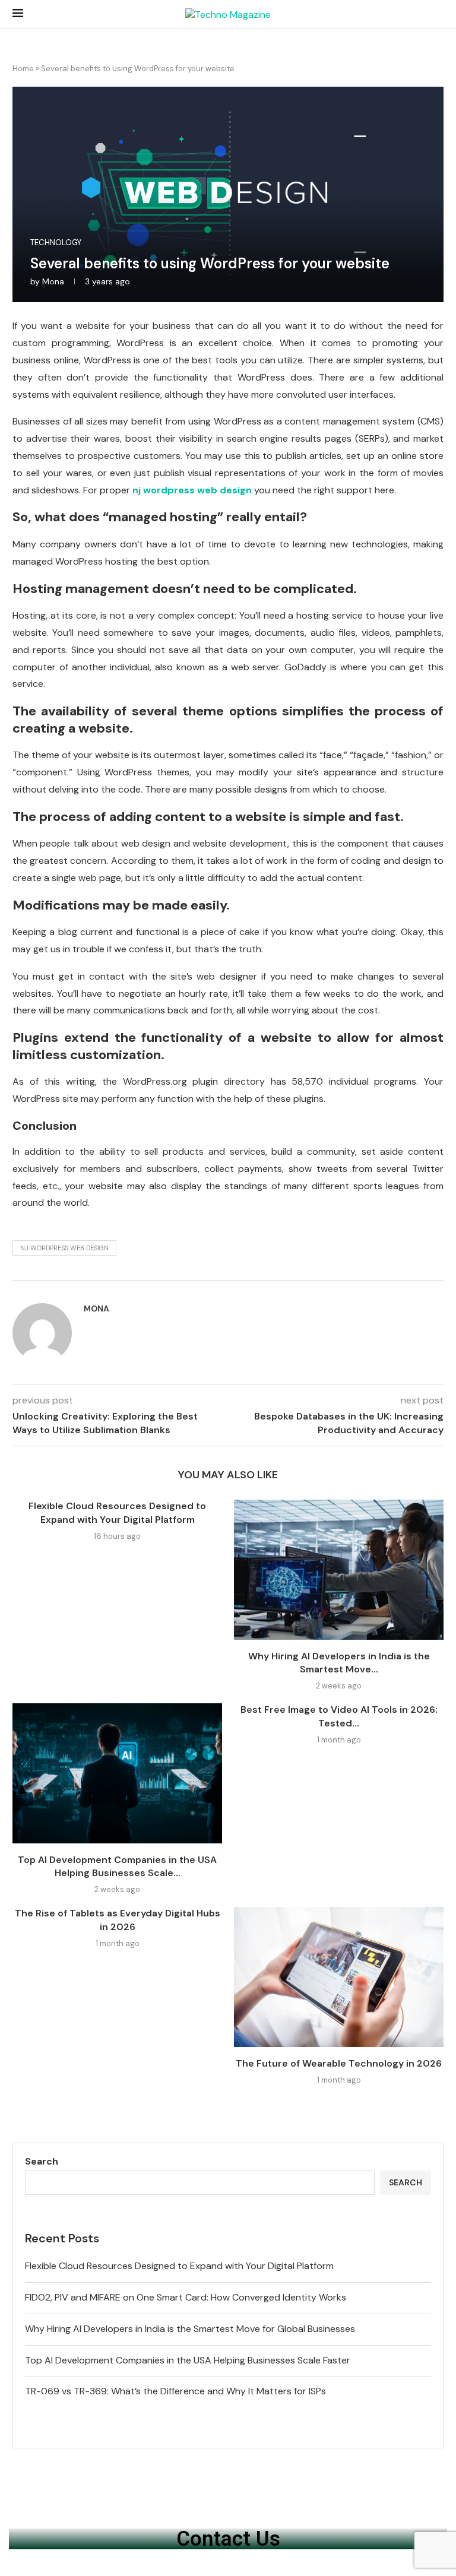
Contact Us (228, 2539)
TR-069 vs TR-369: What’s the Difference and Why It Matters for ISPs (175, 2391)
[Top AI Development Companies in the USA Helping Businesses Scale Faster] (117, 1773)
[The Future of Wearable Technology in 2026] (339, 1977)
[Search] (438, 15)
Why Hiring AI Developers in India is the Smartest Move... (339, 1663)
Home (23, 69)
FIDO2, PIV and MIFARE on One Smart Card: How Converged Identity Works (186, 2297)
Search (42, 2161)
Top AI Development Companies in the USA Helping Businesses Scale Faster (188, 2360)
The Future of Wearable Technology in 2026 (339, 2063)
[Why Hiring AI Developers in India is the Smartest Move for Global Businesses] (339, 1569)
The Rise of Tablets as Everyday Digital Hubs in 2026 (118, 1920)
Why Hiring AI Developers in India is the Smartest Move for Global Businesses (190, 2329)
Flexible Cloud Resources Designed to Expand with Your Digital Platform (117, 1512)
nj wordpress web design (64, 1248)
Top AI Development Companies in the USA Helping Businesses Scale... (117, 1866)
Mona (53, 281)
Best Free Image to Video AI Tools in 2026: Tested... (339, 1716)
